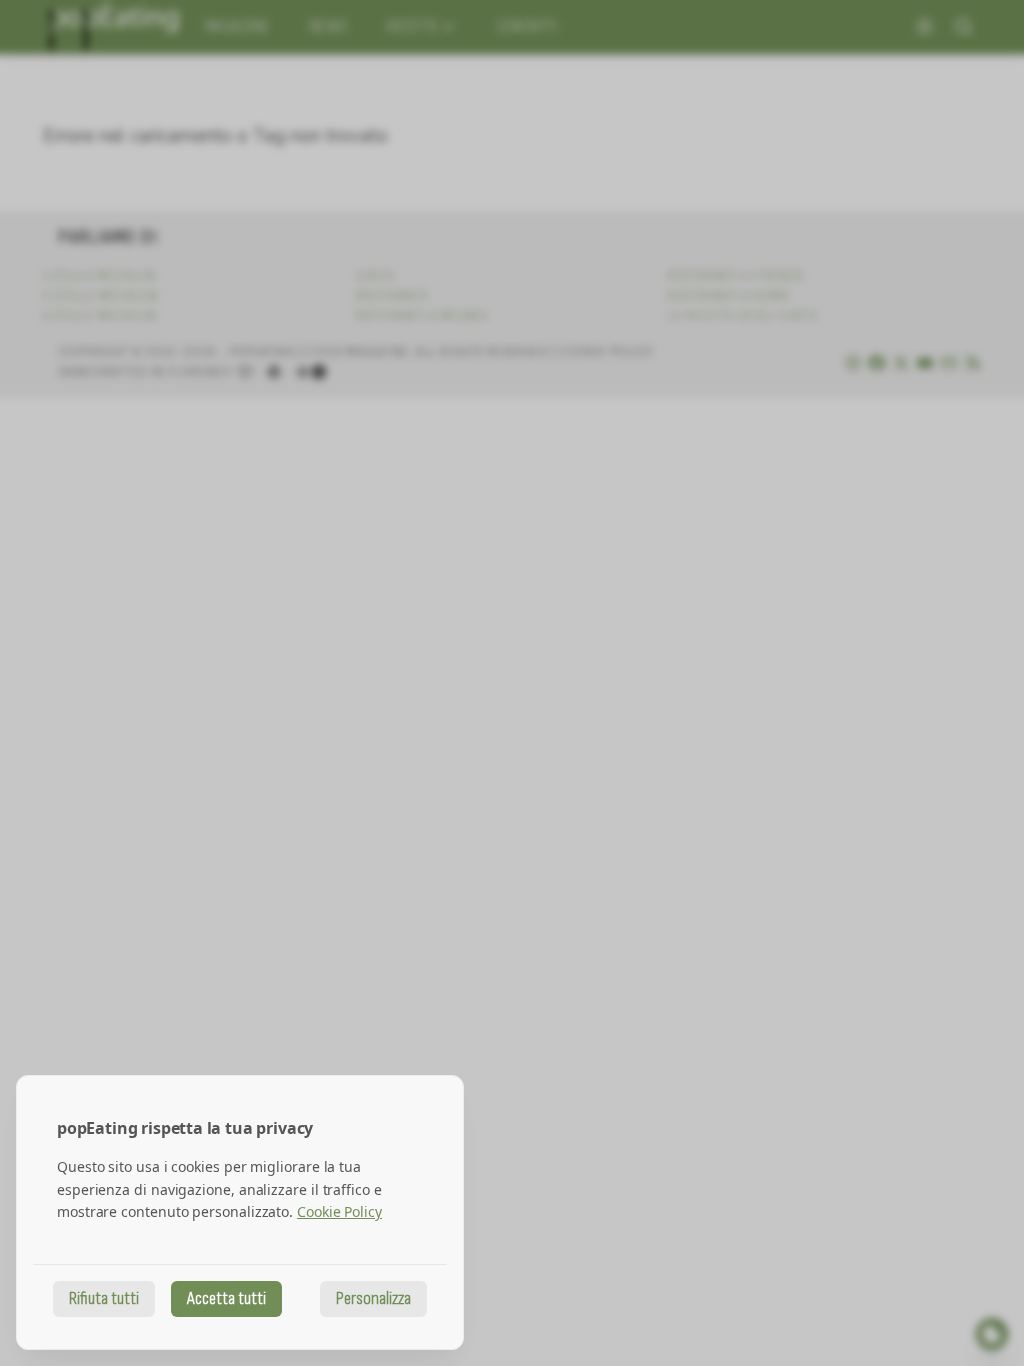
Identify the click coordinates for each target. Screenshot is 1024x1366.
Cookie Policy (339, 1211)
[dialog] (240, 1212)
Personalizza (373, 1298)
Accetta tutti (226, 1298)
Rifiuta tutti (104, 1298)
